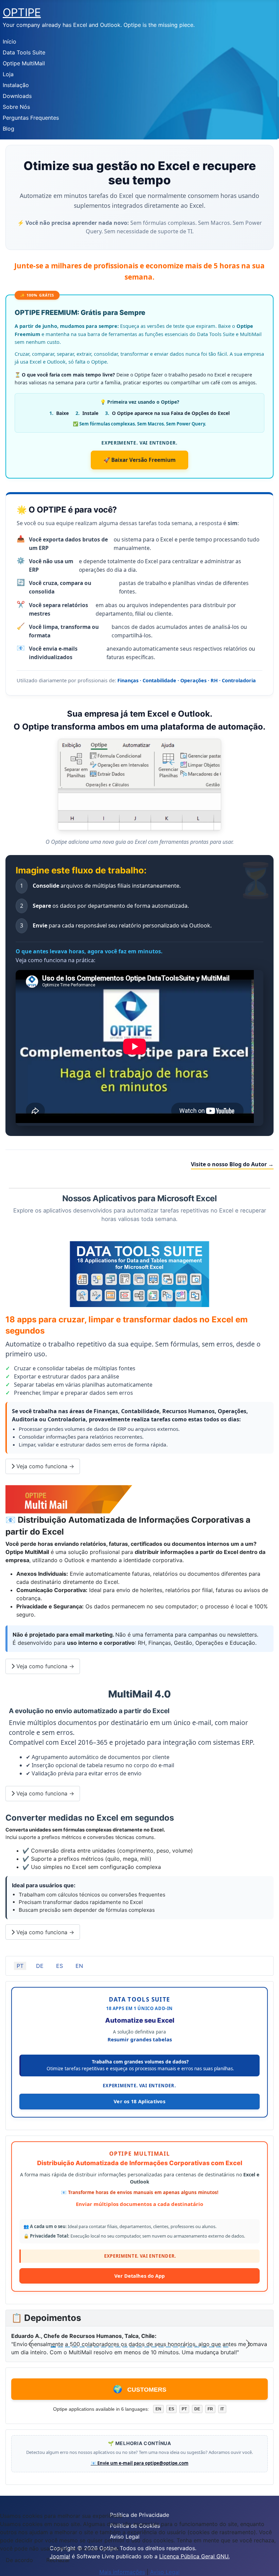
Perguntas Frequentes (31, 118)
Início (10, 41)
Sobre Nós (16, 107)
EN (79, 1966)
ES (60, 1966)
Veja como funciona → (44, 1466)
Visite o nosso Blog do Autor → (232, 1164)
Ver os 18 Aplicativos (139, 2101)
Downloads (17, 96)
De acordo (19, 2560)
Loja (8, 74)
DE (40, 1966)
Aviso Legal (165, 2572)
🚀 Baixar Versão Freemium (139, 460)
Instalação (16, 85)
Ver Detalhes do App (139, 2276)
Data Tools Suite (24, 52)
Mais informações (122, 2572)
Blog (9, 129)
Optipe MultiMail (24, 63)
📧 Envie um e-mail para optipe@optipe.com (140, 2463)
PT (20, 1966)
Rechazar (58, 2560)
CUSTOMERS (140, 2389)
